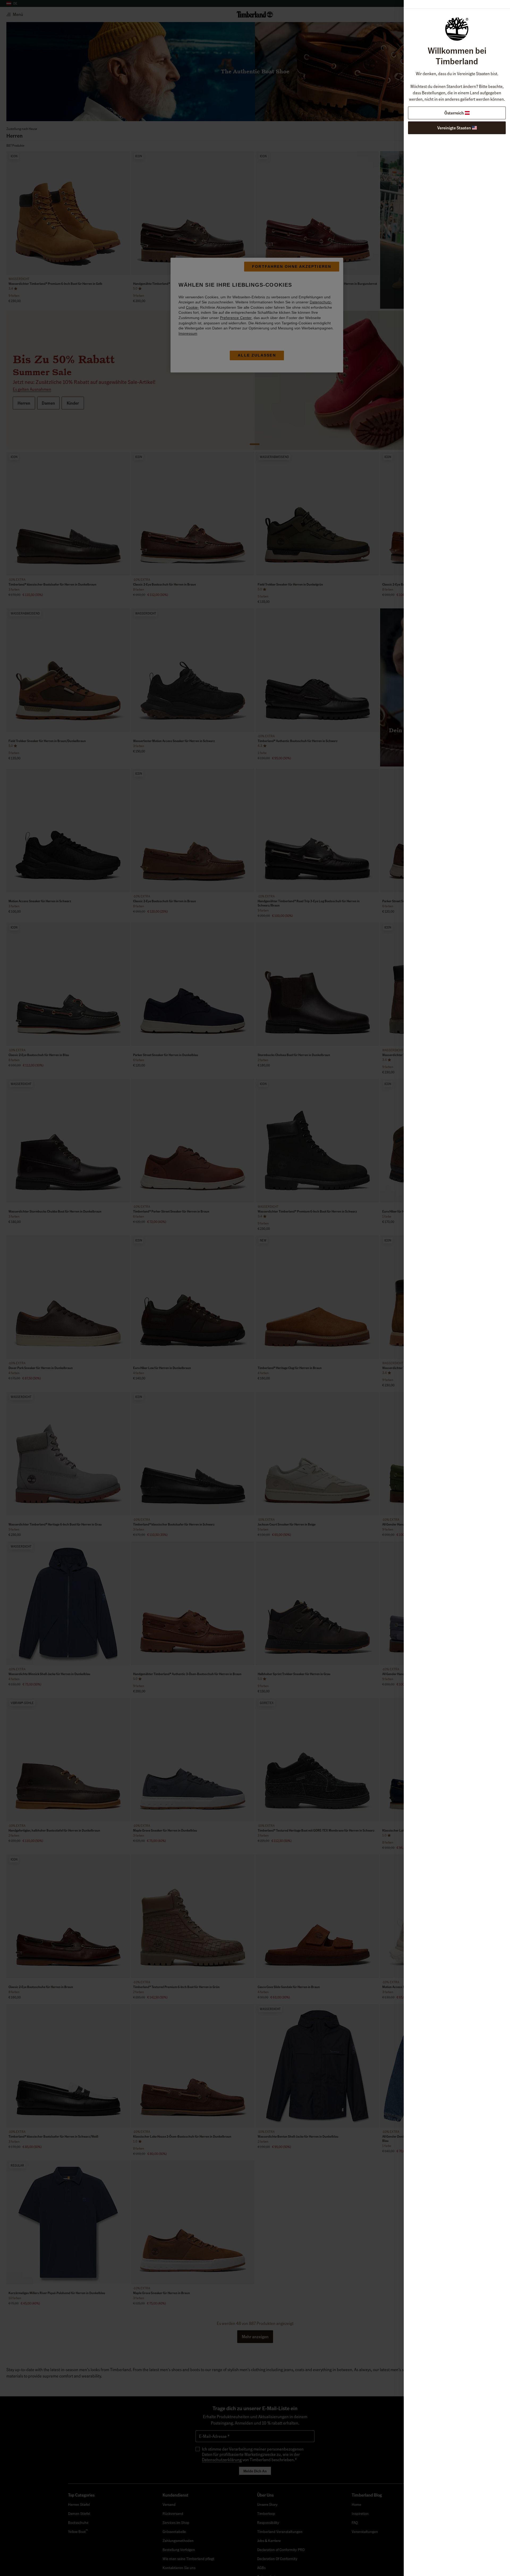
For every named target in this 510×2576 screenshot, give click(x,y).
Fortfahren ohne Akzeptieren (292, 266)
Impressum (188, 333)
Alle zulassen (257, 355)
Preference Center (236, 318)
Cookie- (192, 307)
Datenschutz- (321, 302)
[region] (257, 315)
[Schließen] (365, 1250)
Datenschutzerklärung (326, 1309)
